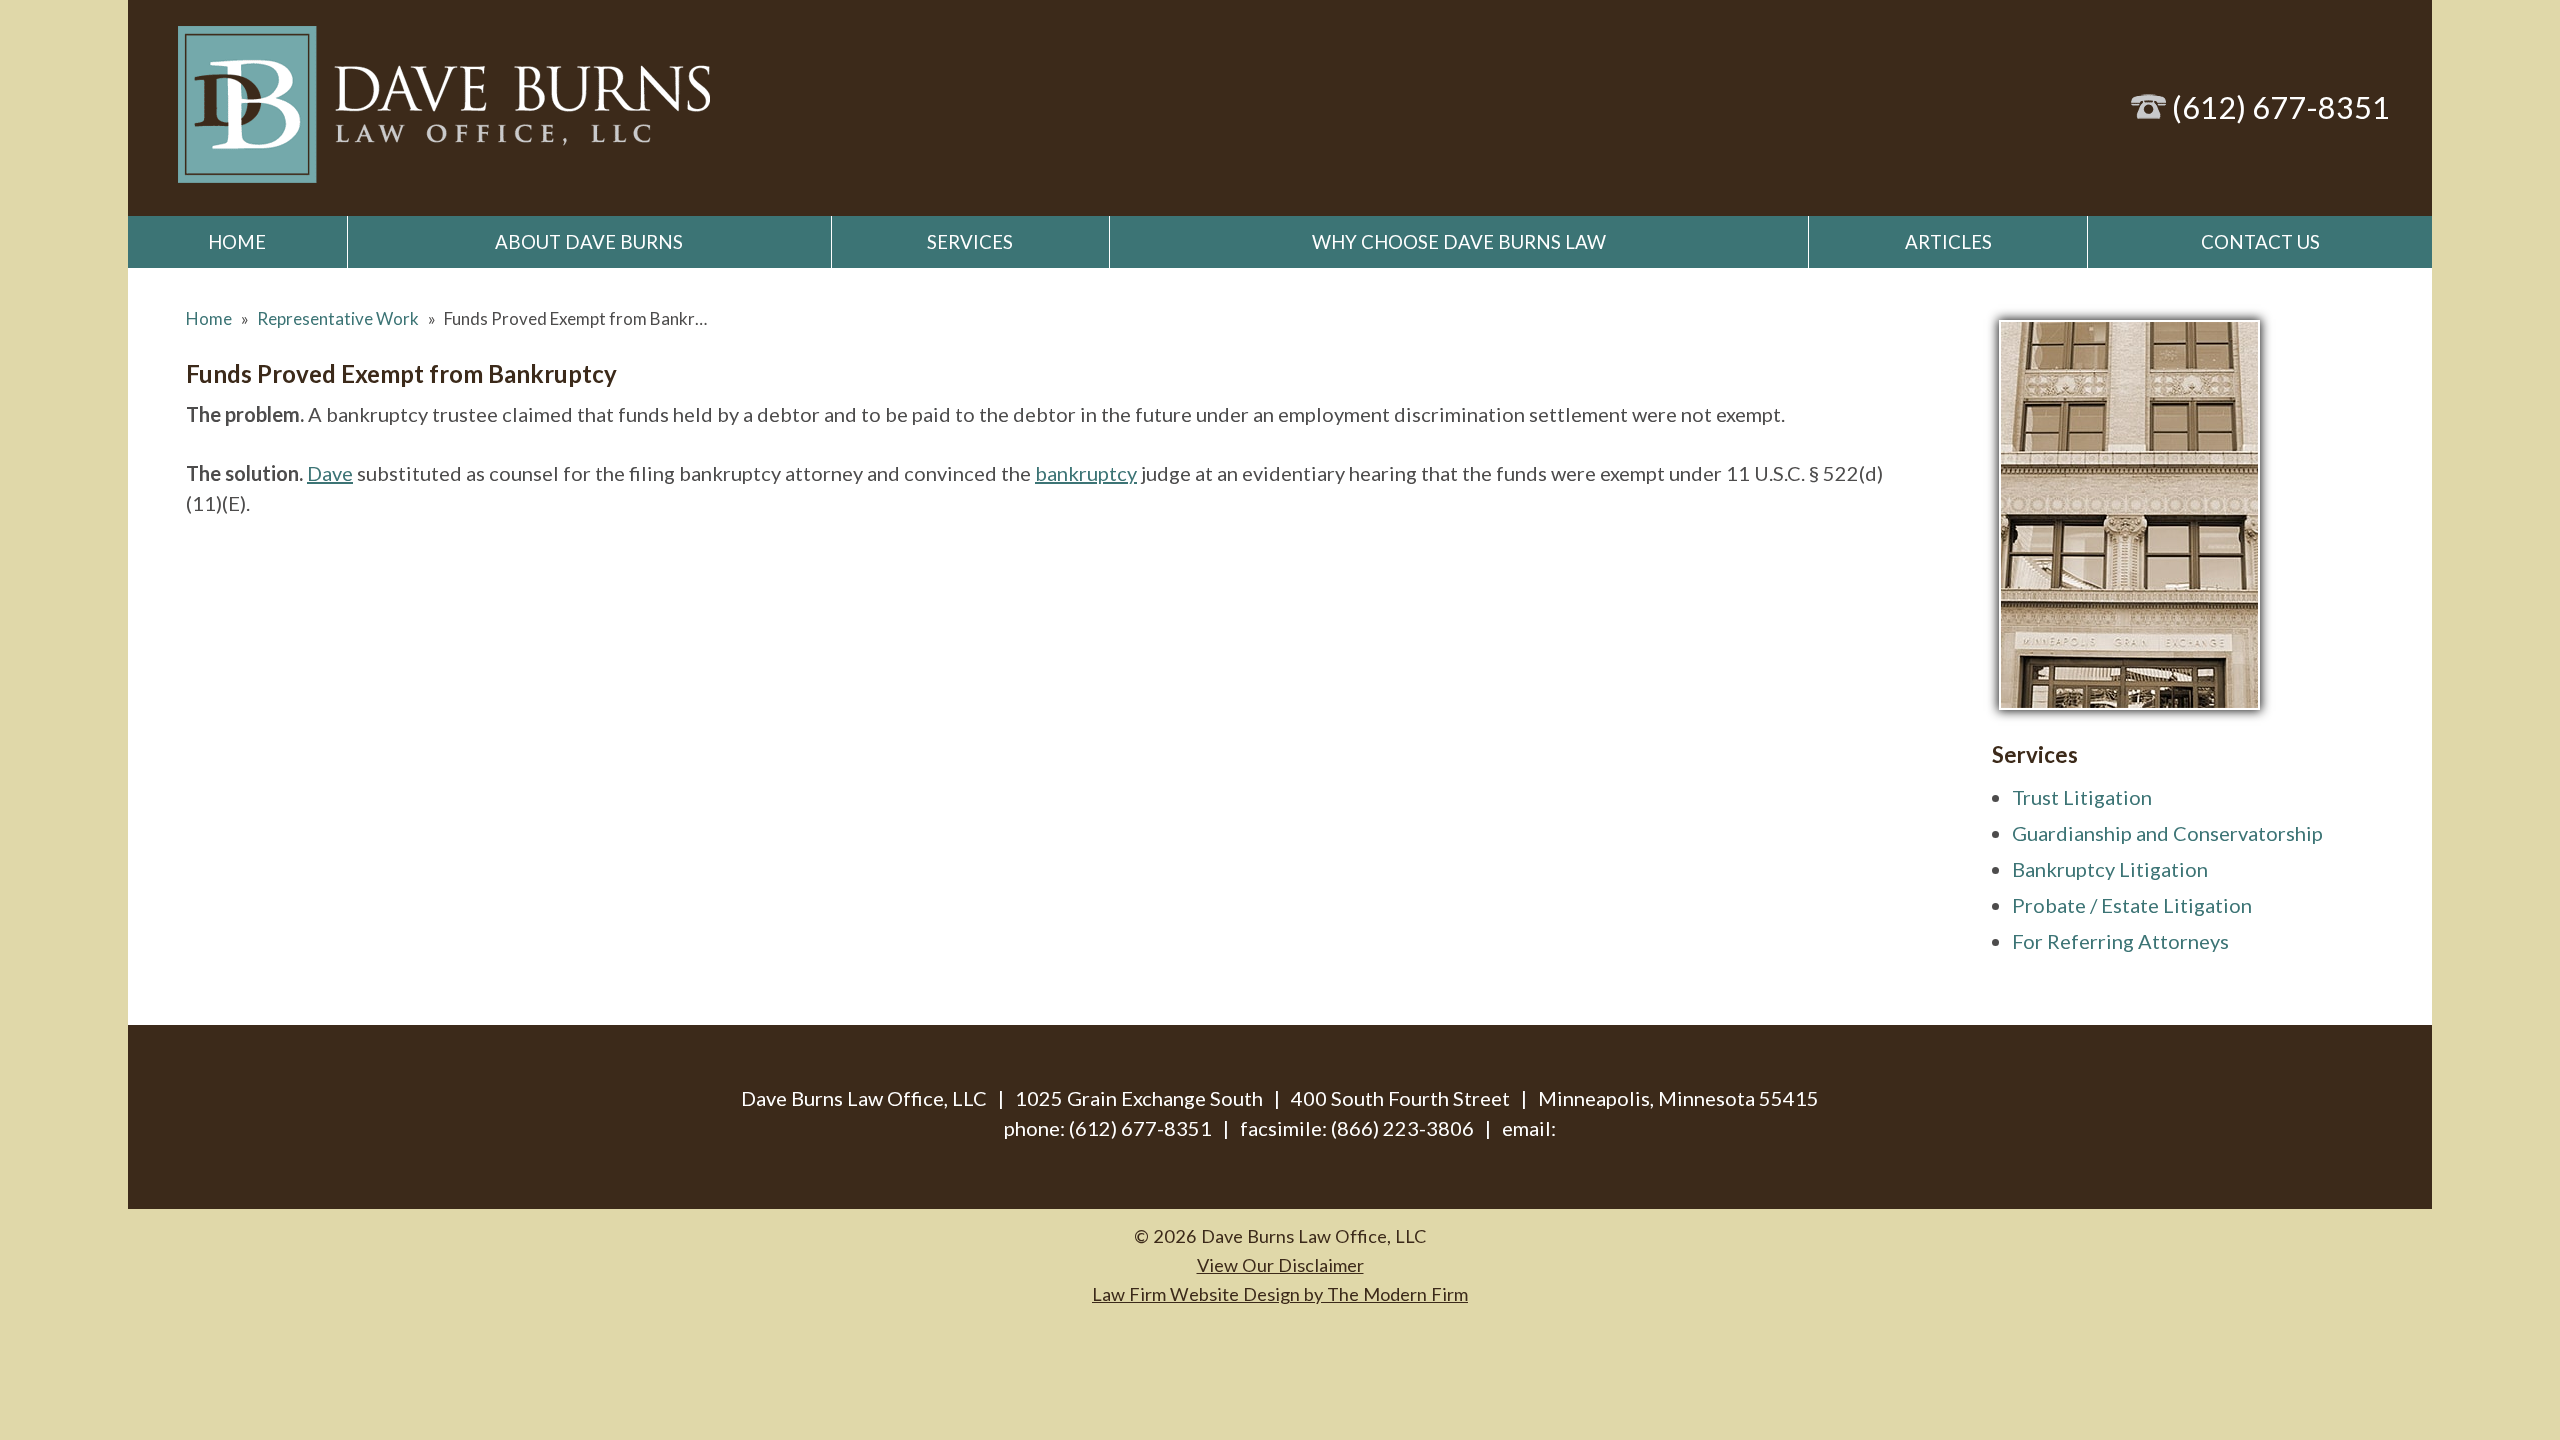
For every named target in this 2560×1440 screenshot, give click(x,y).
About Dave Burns (589, 242)
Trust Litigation (2082, 797)
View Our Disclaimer (1280, 1265)
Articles (1948, 242)
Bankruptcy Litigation (2110, 869)
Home (237, 242)
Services (970, 242)
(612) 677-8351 (2281, 107)
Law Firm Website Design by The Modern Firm (1280, 1294)
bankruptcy (1086, 473)
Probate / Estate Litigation (2132, 905)
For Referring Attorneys (2120, 941)
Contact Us (2260, 242)
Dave (330, 473)
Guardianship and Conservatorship (2167, 833)
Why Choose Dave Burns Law (1459, 242)
